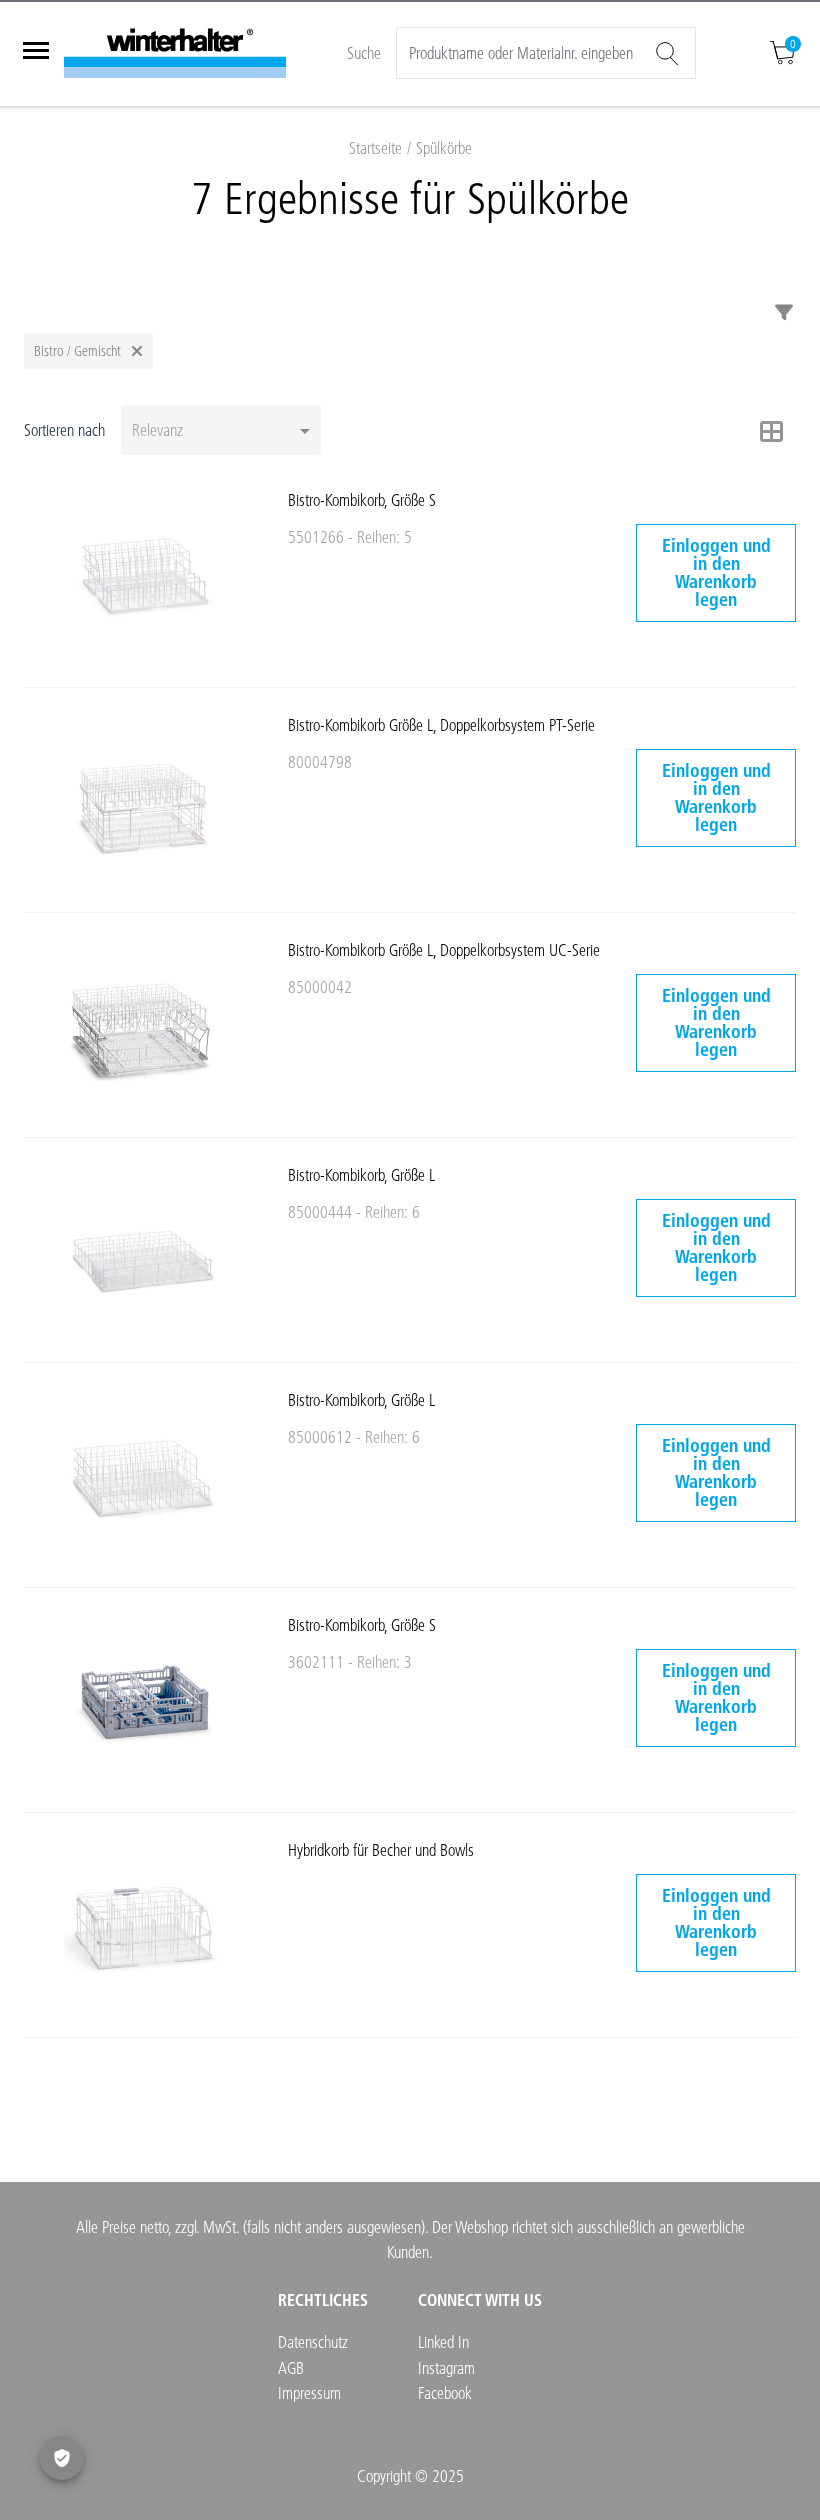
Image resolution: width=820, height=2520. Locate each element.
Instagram (446, 2367)
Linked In (443, 2341)
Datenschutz (313, 2341)
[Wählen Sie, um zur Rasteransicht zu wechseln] (772, 431)
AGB (291, 2367)
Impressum (309, 2392)
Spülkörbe (444, 147)
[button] (88, 351)
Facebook (445, 2392)
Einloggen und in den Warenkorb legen (716, 572)
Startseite (375, 147)
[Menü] (36, 53)
